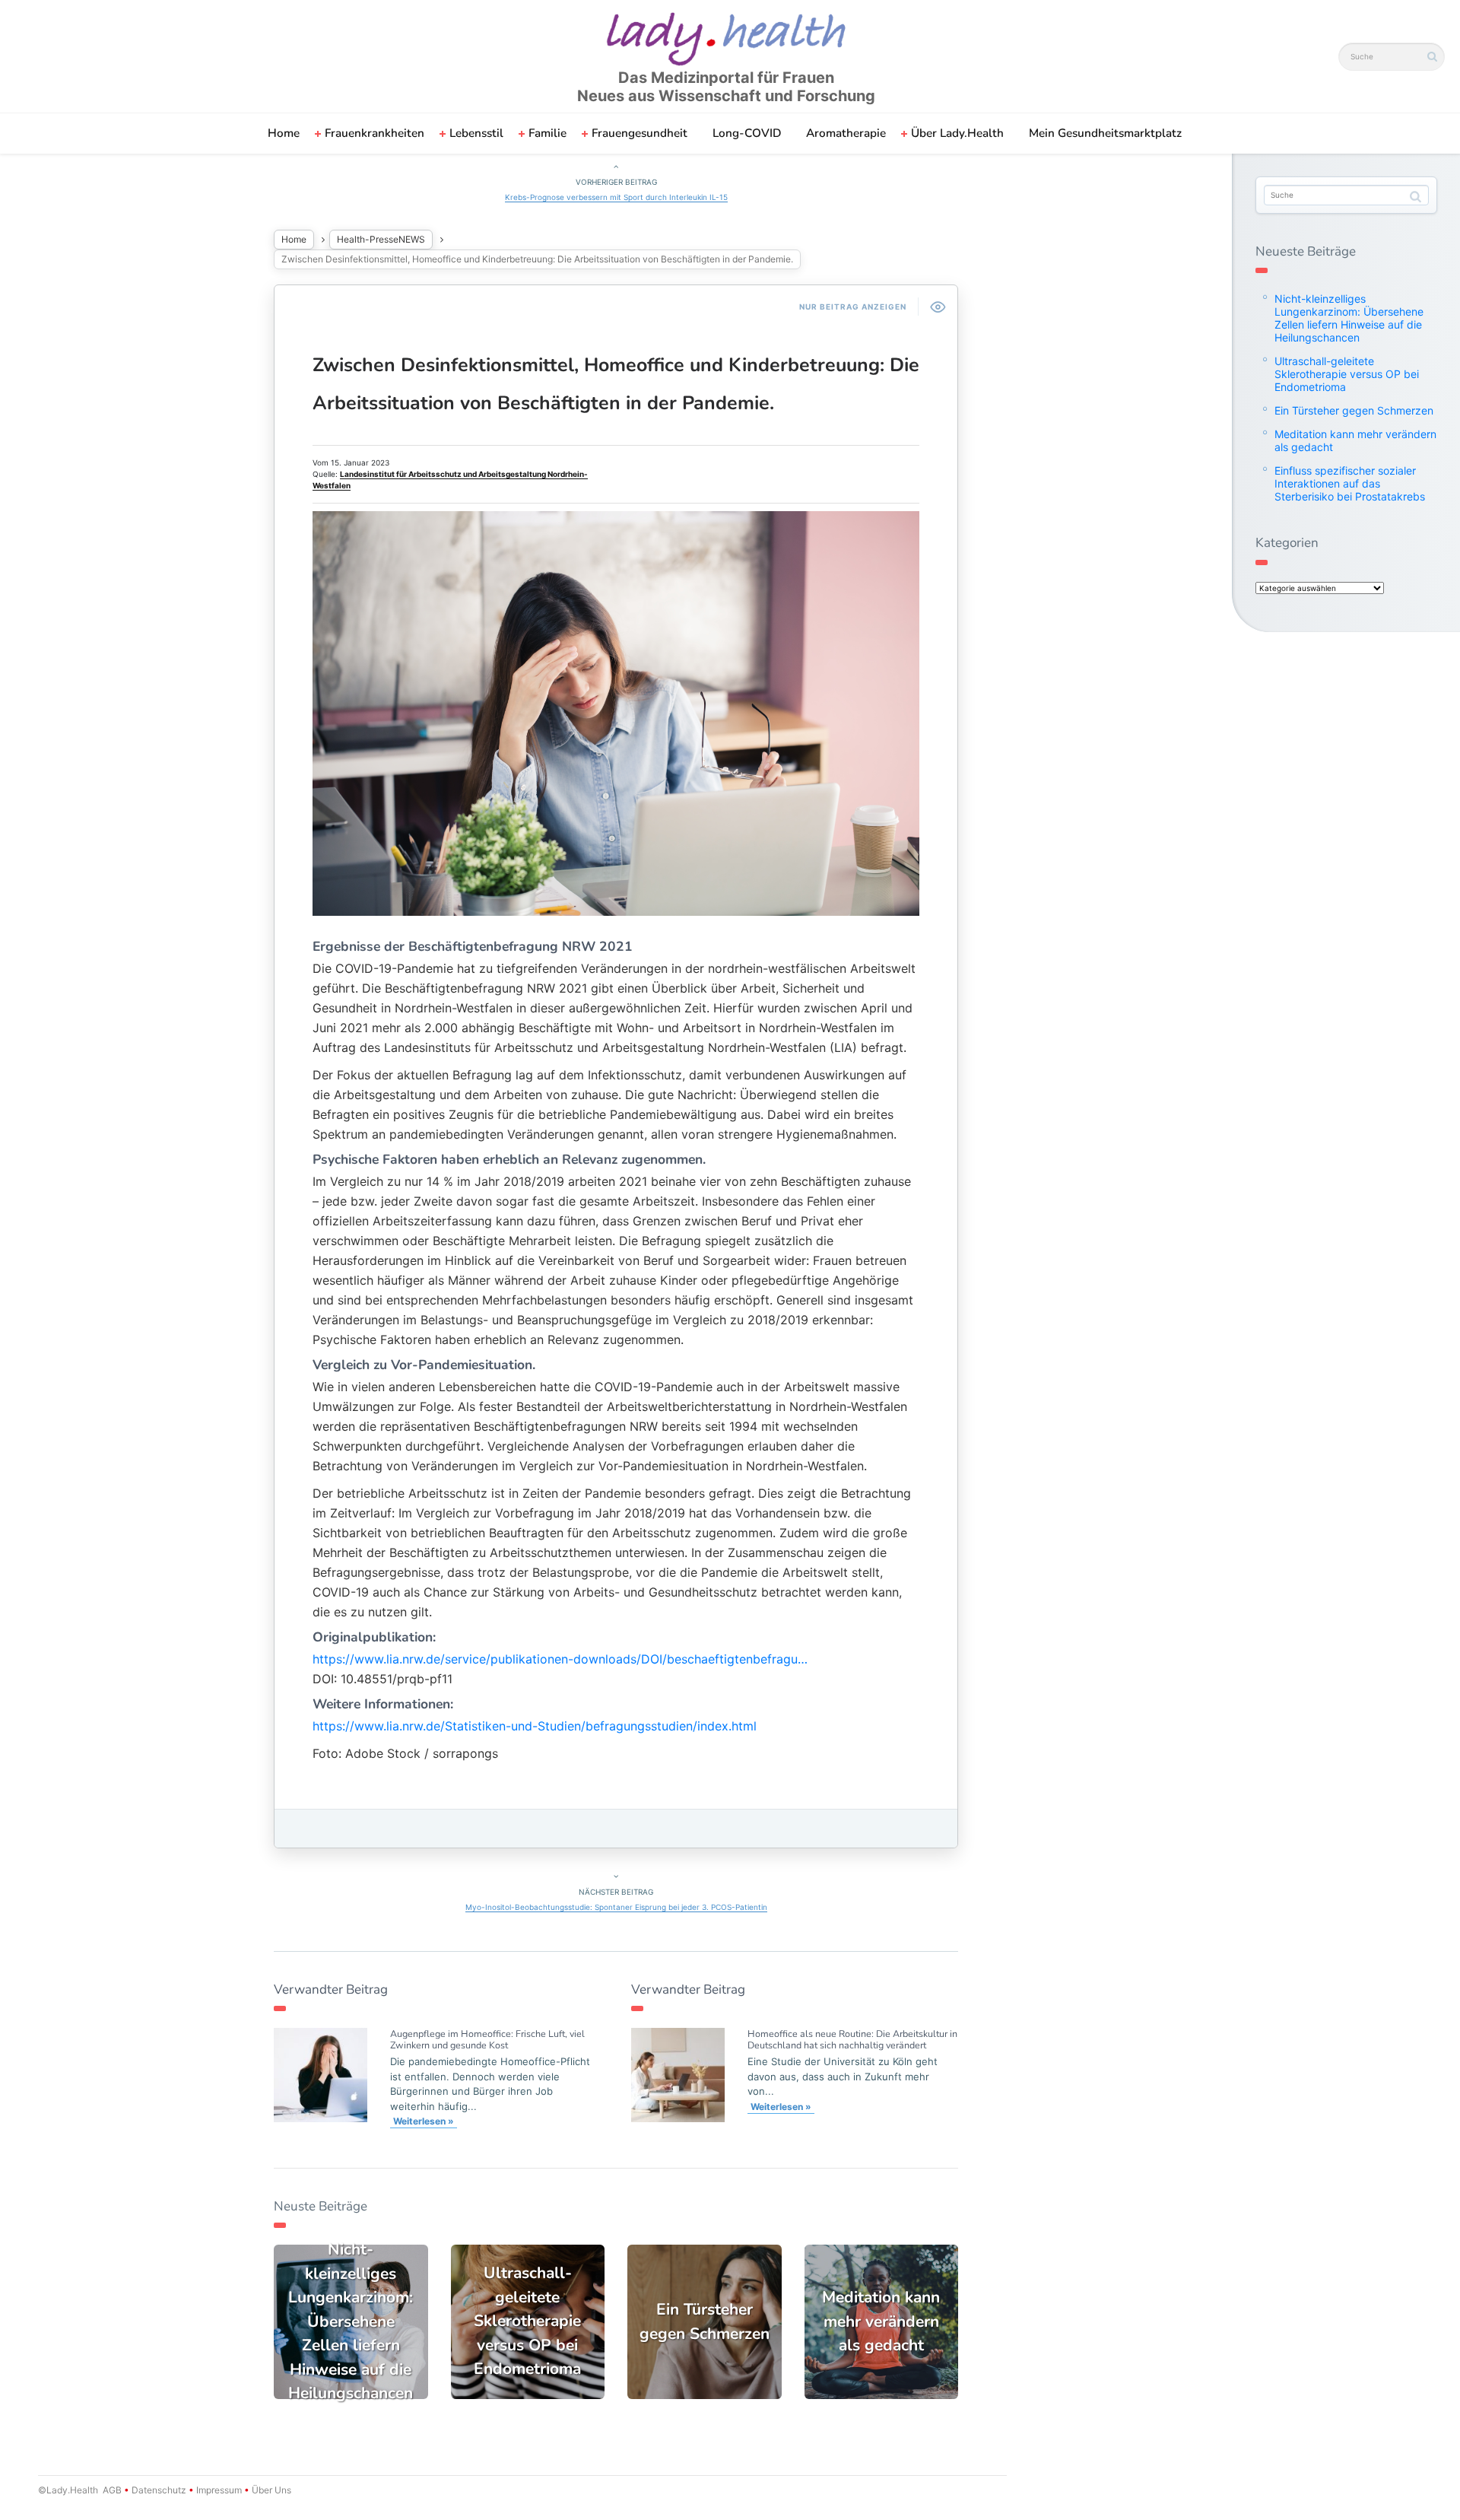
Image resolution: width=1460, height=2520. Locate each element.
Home (284, 133)
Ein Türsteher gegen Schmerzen (1354, 410)
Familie (547, 133)
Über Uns (270, 2490)
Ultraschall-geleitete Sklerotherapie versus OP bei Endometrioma (1347, 374)
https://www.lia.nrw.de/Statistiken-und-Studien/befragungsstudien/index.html (535, 1726)
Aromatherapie (846, 133)
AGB (112, 2490)
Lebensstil (476, 133)
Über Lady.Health (957, 133)
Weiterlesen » (424, 2121)
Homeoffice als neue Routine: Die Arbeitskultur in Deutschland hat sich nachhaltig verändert (852, 2039)
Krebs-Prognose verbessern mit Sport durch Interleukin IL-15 (616, 197)
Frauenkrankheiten (375, 133)
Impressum (219, 2490)
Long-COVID (747, 133)
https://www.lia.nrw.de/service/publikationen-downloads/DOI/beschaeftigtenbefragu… (560, 1659)
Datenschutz (159, 2490)
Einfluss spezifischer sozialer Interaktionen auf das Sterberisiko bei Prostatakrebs (1350, 483)
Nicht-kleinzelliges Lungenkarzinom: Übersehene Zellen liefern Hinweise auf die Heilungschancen (1349, 318)
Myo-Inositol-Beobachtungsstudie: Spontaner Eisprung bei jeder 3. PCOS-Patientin (616, 1907)
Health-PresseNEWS (381, 239)
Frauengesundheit (640, 133)
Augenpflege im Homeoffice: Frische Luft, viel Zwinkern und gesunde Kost (487, 2039)
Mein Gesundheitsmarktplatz (1105, 133)
